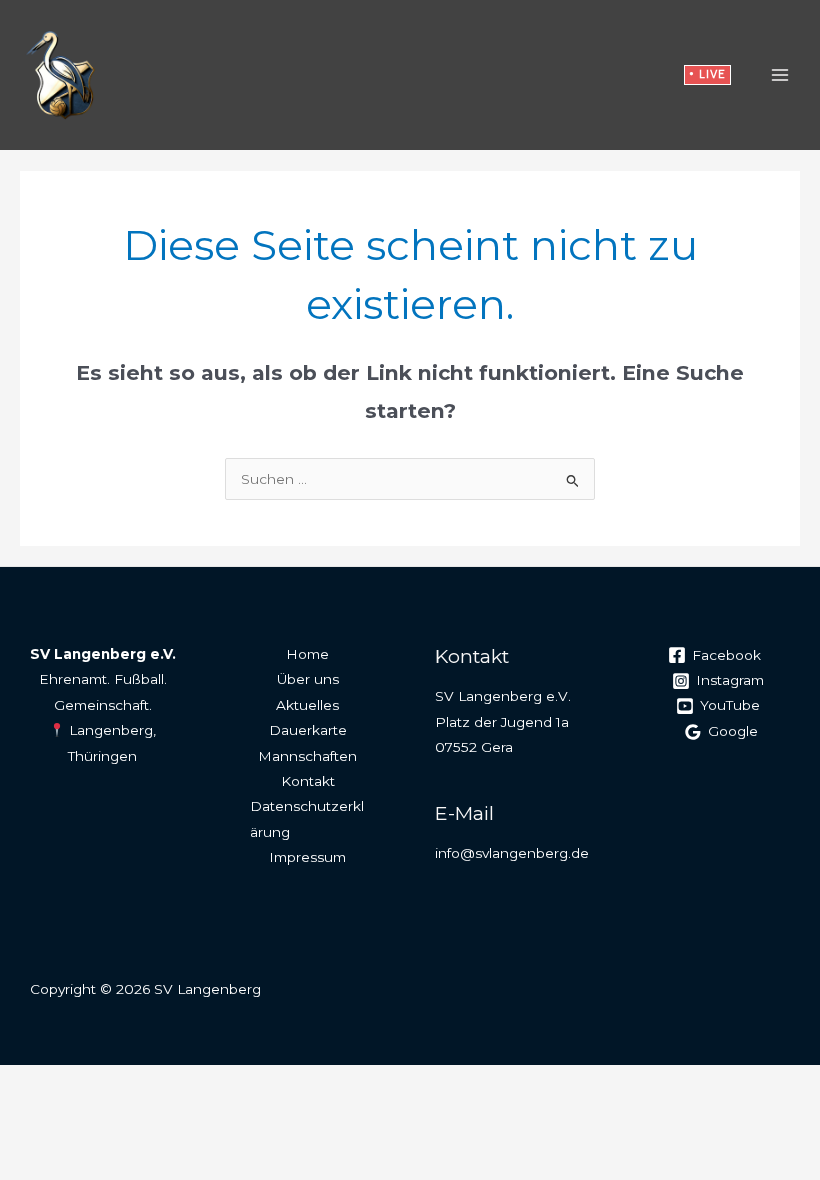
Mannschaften (307, 756)
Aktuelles (307, 705)
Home (307, 654)
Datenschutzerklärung (307, 818)
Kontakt (308, 781)
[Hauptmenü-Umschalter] (780, 74)
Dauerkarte (308, 730)
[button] (707, 75)
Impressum (307, 857)
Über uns (308, 679)
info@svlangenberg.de (512, 853)
